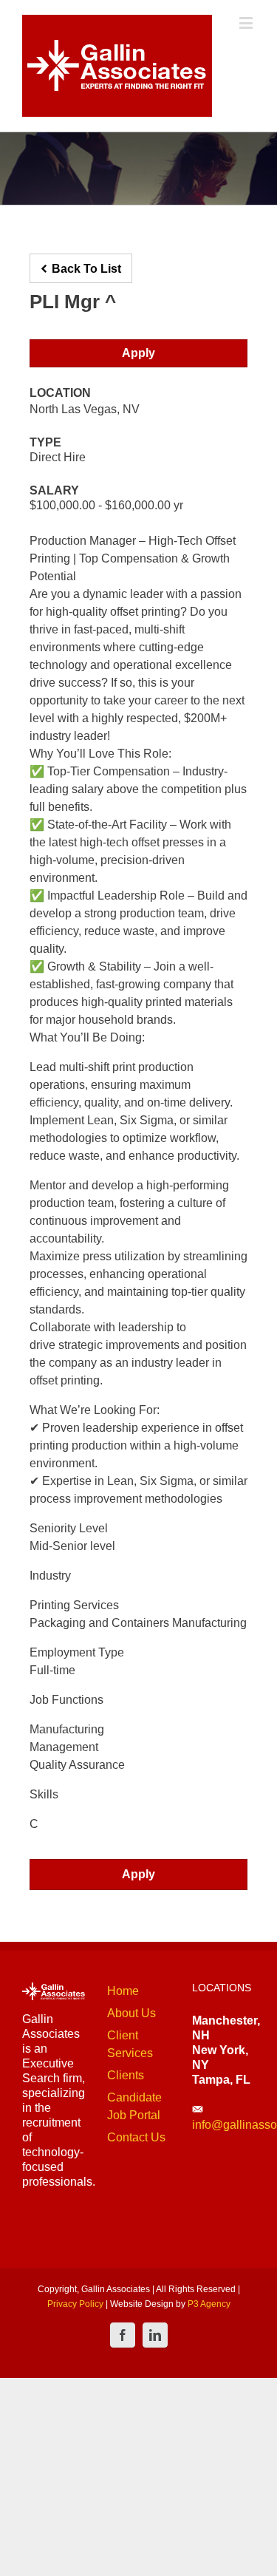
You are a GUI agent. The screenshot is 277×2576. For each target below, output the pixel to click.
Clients (126, 2075)
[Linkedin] (155, 2335)
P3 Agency (209, 2304)
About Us (131, 2013)
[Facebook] (123, 2335)
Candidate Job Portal (134, 2106)
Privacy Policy (75, 2304)
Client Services (130, 2044)
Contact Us (136, 2137)
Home (123, 1991)
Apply (138, 353)
